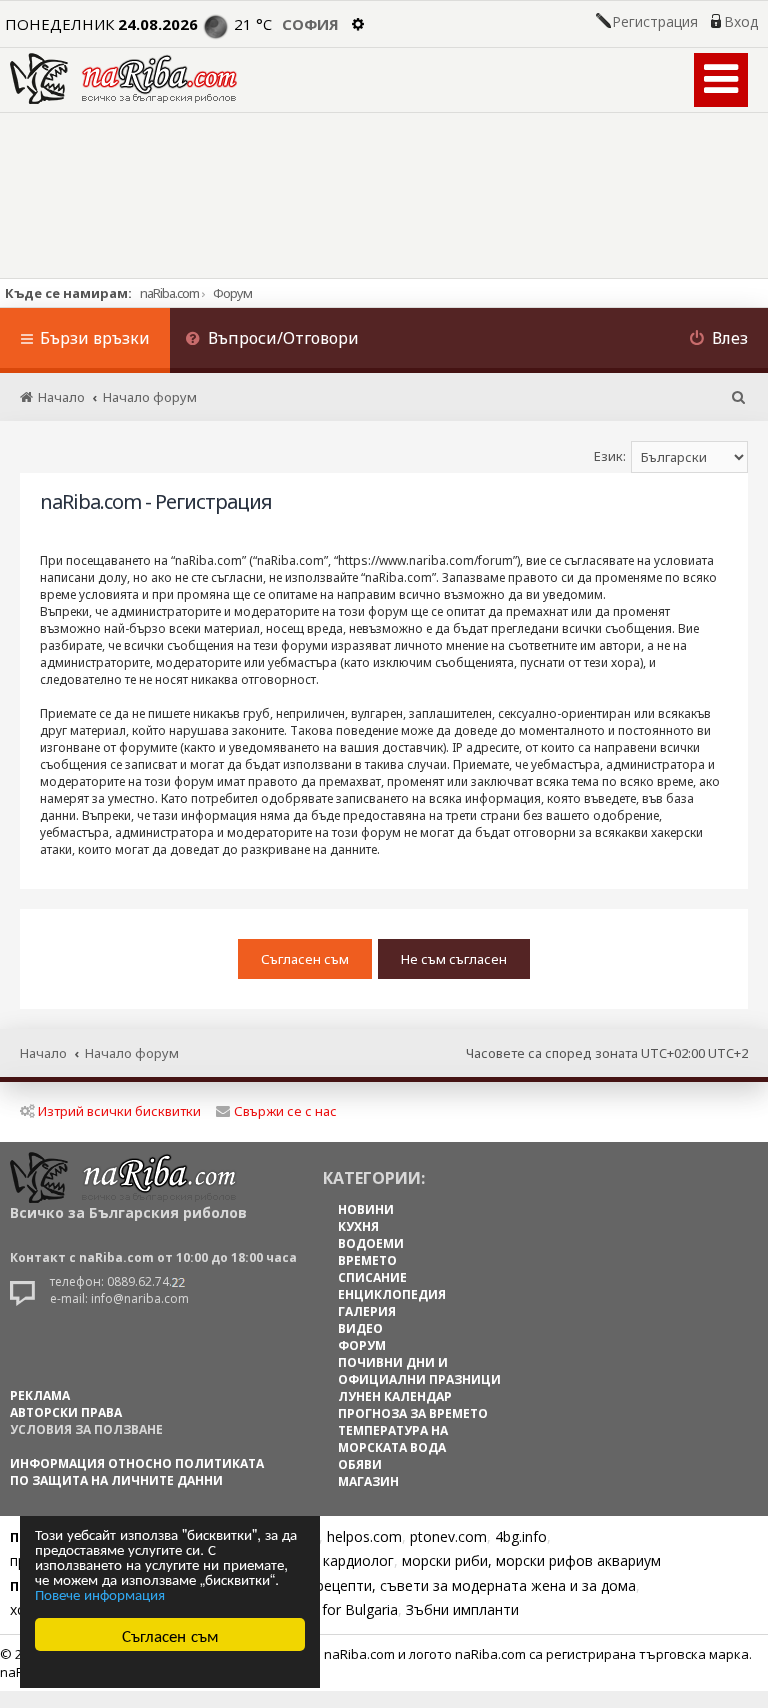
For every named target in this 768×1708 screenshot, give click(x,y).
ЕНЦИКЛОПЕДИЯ (392, 1294)
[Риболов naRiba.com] (123, 78)
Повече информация (100, 1593)
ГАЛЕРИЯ (367, 1311)
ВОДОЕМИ (371, 1243)
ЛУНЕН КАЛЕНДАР (395, 1396)
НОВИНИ (366, 1209)
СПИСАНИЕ (372, 1277)
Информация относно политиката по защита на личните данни (137, 1472)
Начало (43, 1053)
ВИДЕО (360, 1328)
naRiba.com (169, 293)
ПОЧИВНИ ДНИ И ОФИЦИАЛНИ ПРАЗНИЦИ (419, 1371)
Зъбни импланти (462, 1609)
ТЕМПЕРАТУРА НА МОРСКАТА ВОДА (393, 1439)
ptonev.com (448, 1536)
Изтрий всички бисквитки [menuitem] (119, 1111)
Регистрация (655, 22)
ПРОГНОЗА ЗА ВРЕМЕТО (413, 1413)
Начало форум (132, 1053)
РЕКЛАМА (40, 1395)
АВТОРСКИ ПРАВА (66, 1412)
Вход (741, 22)
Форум (232, 293)
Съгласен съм (170, 1634)
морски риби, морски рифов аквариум (531, 1560)
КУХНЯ (358, 1226)
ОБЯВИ (360, 1464)
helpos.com (364, 1536)
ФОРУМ (362, 1345)
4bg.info (521, 1536)
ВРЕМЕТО (367, 1260)
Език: (610, 456)
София (310, 24)
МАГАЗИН (368, 1481)
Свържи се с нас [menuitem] (285, 1111)
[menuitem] (272, 340)
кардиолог (358, 1560)
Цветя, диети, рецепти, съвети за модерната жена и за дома (426, 1585)
